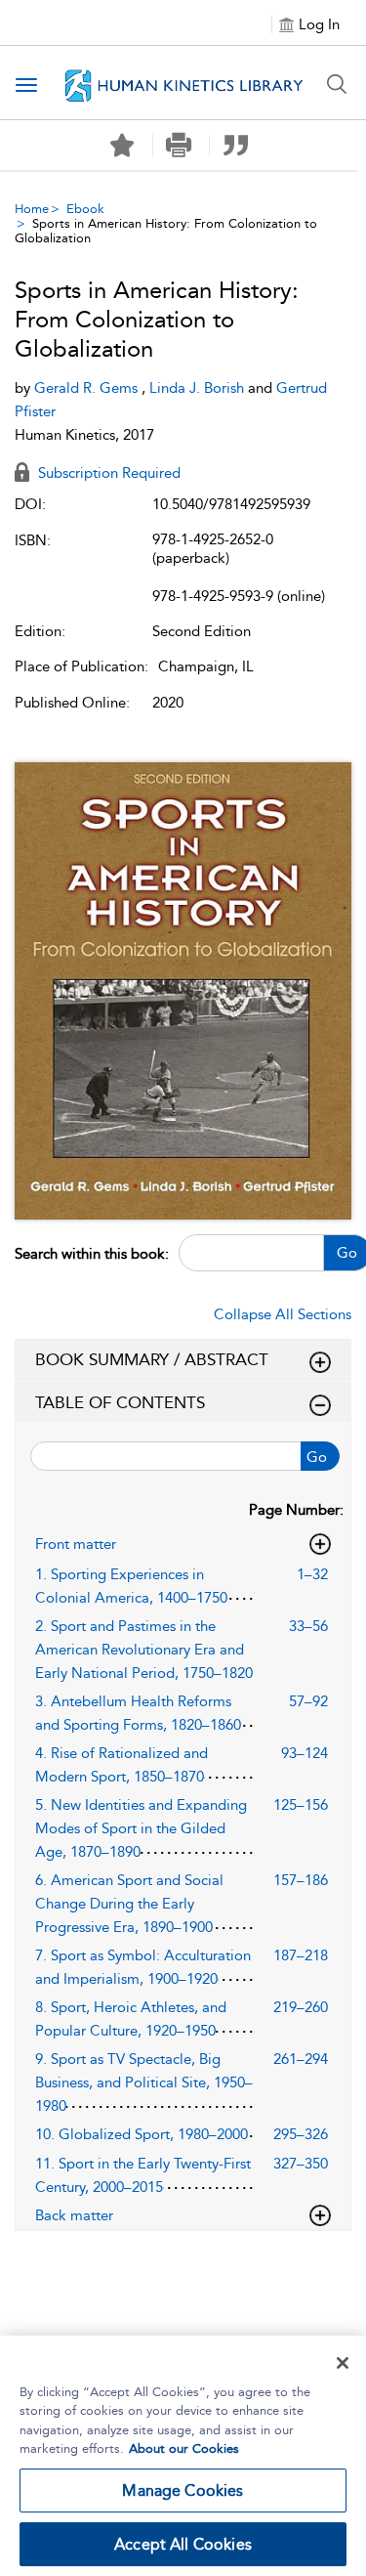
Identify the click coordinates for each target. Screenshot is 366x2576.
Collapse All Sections (283, 1314)
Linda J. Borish (199, 388)
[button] (179, 145)
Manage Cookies (183, 2490)
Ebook (85, 209)
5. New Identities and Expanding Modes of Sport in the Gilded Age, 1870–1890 (141, 1828)
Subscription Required (107, 473)
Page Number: (296, 1510)
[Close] (343, 2363)
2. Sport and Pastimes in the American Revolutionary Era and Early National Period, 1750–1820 (144, 1650)
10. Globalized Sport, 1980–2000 (142, 2134)
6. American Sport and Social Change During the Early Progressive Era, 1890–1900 (129, 1904)
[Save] (122, 146)
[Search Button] (337, 84)
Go (317, 1457)
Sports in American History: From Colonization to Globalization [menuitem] (166, 231)
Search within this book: (92, 1254)
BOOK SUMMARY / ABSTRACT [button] (152, 1359)
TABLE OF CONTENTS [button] (120, 1402)
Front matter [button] (76, 1544)
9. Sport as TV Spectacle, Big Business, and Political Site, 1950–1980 (144, 2082)
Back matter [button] (74, 2215)
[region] (183, 2456)
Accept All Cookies (183, 2544)
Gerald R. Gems (88, 388)
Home (32, 209)
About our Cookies (184, 2448)
